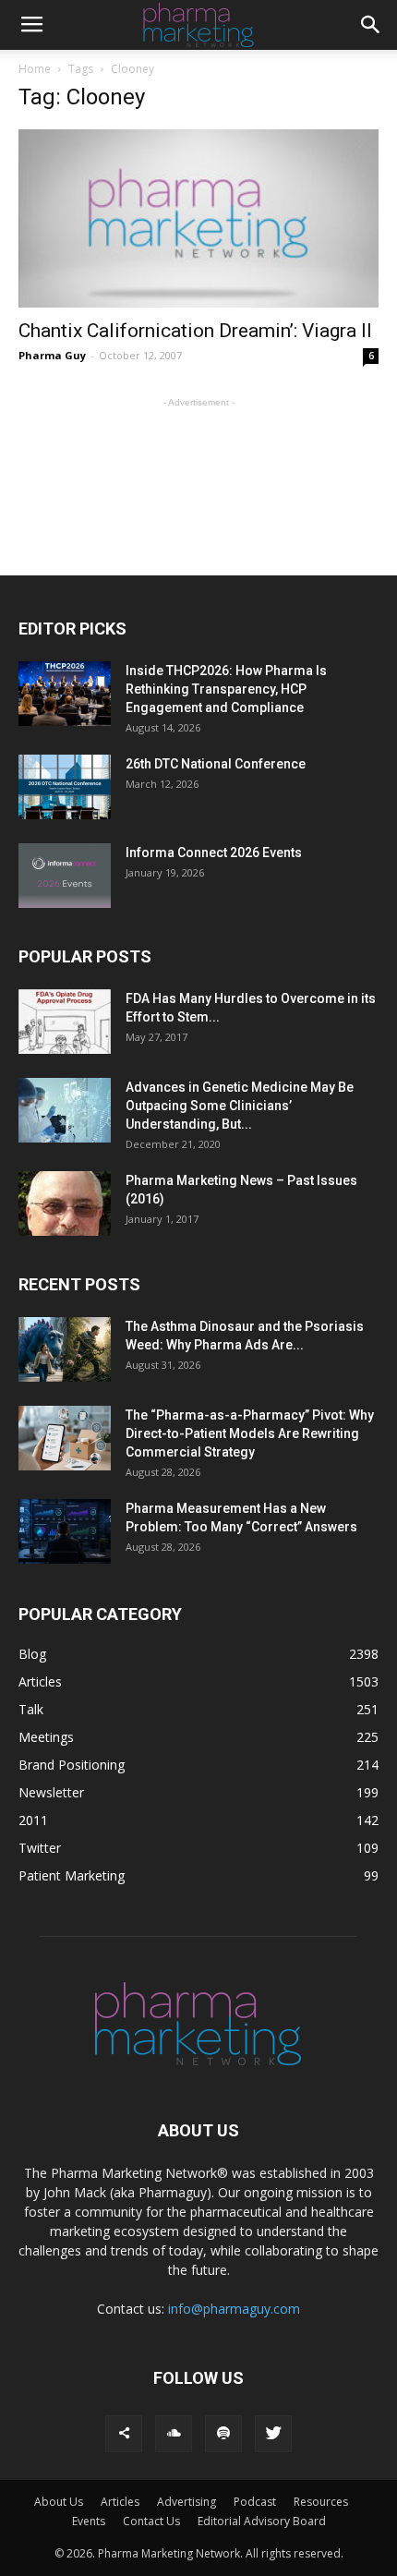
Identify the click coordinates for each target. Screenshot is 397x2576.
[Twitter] (273, 2434)
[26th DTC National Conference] (65, 787)
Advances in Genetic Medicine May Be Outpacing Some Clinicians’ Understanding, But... (240, 1106)
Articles (120, 2502)
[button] (371, 25)
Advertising (186, 2502)
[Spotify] (223, 2434)
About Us (59, 2502)
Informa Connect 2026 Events (214, 853)
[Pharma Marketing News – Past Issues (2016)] (65, 1203)
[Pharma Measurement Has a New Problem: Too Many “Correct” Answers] (65, 1531)
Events (89, 2521)
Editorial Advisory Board (262, 2521)
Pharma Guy (52, 355)
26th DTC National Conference (216, 764)
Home (35, 69)
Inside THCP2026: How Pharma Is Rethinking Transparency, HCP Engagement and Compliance (226, 689)
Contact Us (151, 2521)
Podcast (255, 2502)
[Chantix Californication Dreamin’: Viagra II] (198, 218)
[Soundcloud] (174, 2434)
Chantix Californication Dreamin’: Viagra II (195, 331)
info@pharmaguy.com (234, 2309)
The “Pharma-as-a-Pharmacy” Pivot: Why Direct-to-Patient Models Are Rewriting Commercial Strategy (250, 1433)
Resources (321, 2502)
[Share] (124, 2434)
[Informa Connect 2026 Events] (65, 876)
